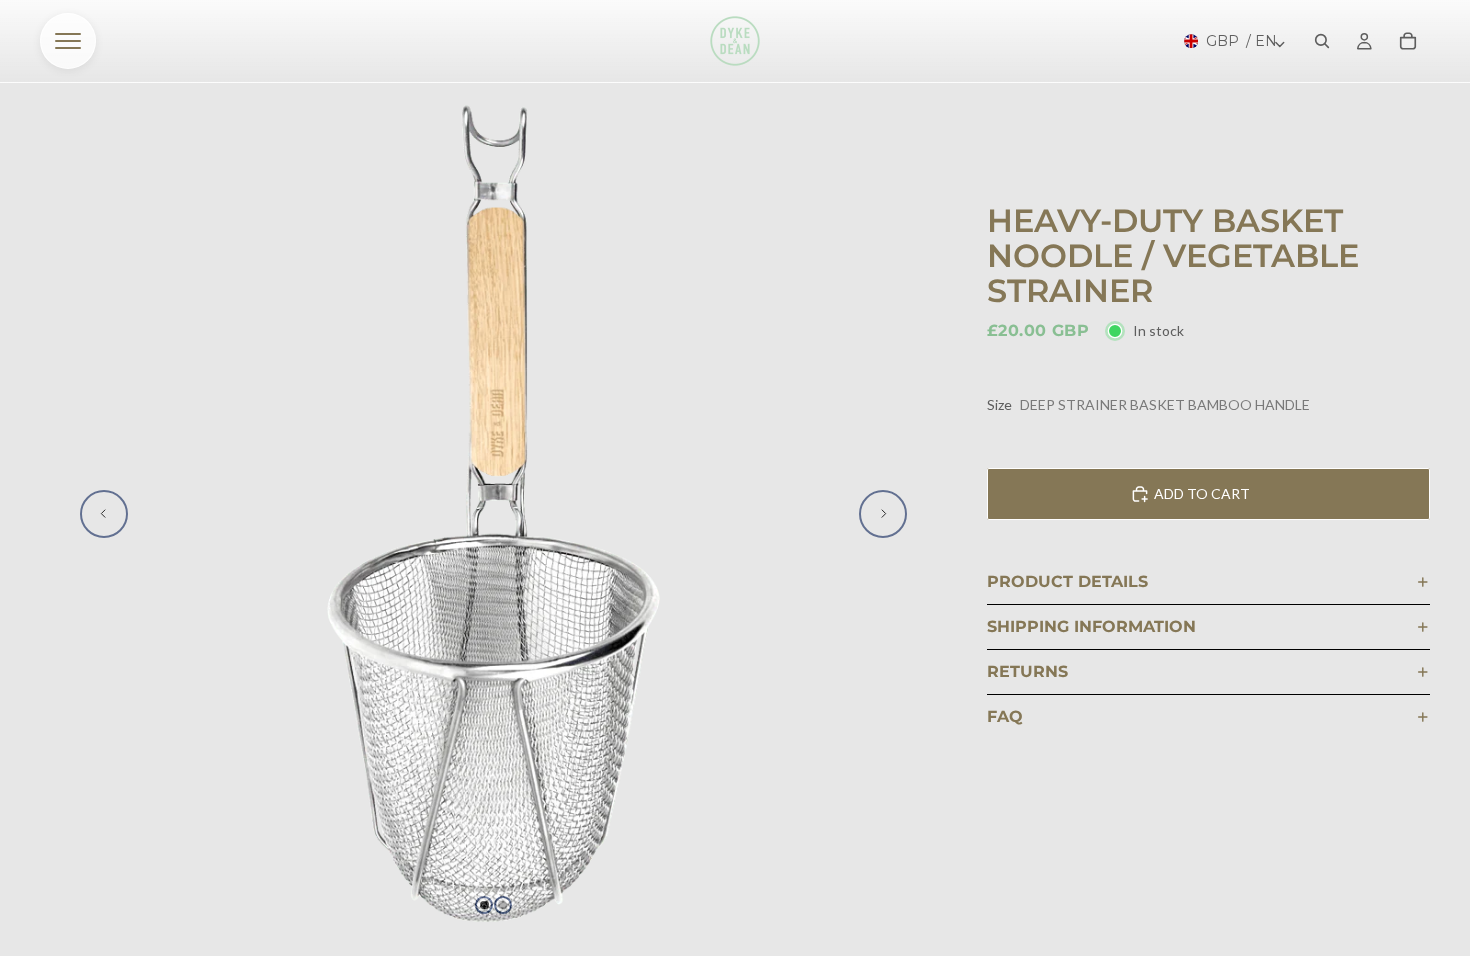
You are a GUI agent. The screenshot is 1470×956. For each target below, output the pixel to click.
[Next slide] (883, 514)
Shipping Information (1091, 626)
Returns (1027, 671)
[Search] (1322, 41)
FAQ (1005, 716)
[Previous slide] (104, 514)
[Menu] (68, 41)
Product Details (1067, 581)
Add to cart (1202, 493)
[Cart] (1408, 41)
